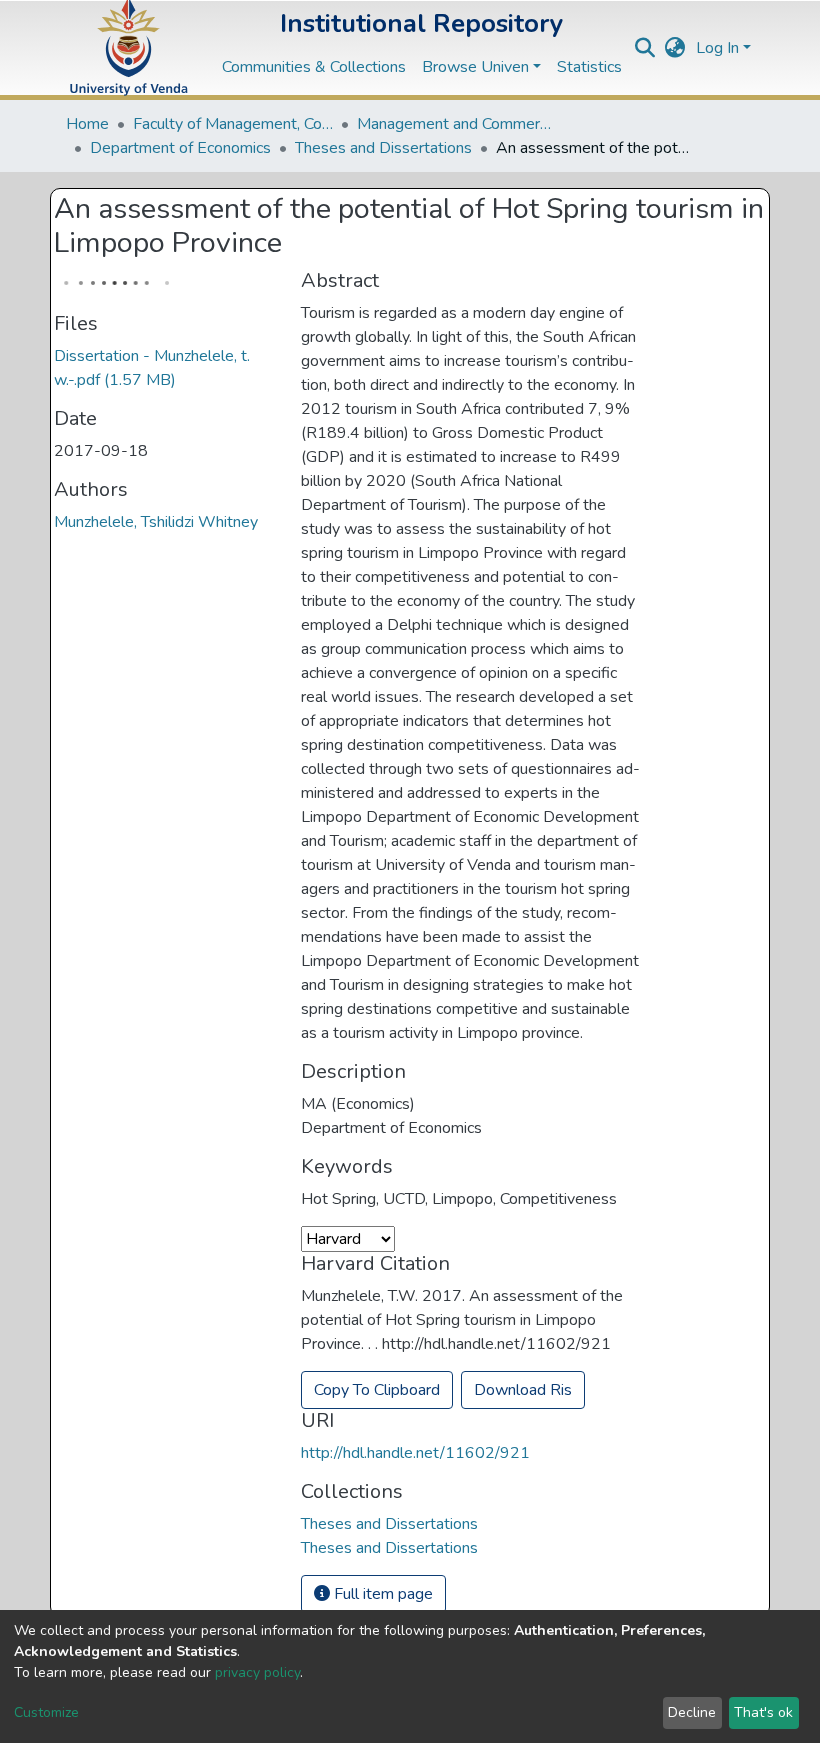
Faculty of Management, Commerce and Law (233, 124)
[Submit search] (645, 48)
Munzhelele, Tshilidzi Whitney (156, 522)
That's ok (763, 1712)
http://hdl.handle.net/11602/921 (415, 1453)
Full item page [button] (381, 1594)
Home (87, 124)
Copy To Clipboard (377, 1390)
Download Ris (523, 1390)
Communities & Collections (314, 67)
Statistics (589, 67)
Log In (717, 48)
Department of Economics (180, 148)
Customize (46, 1712)
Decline (692, 1712)
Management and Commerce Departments (457, 124)
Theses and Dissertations (383, 148)
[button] (675, 48)
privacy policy (257, 1672)
